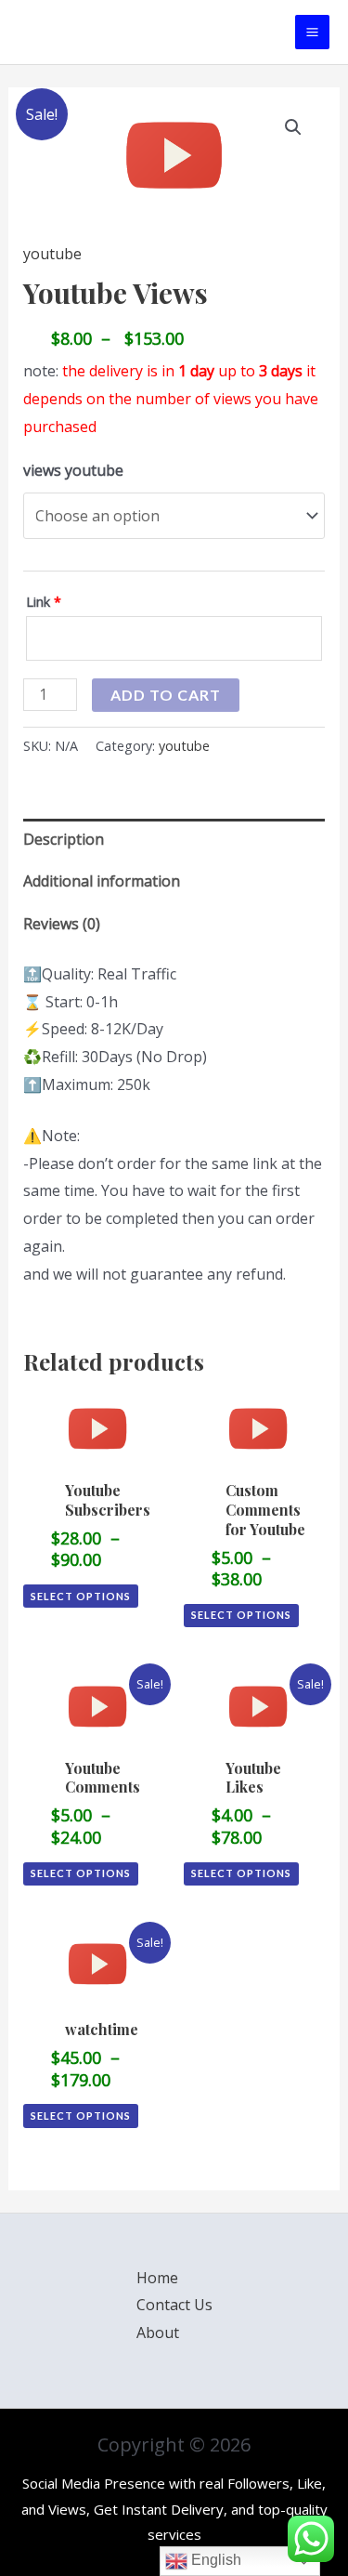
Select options (81, 1596)
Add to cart (166, 695)
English (214, 2560)
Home (157, 2278)
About (158, 2333)
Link (44, 602)
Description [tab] (64, 839)
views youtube (73, 470)
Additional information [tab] (102, 881)
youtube (52, 254)
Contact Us (174, 2305)
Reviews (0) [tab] (62, 924)
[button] (293, 127)
